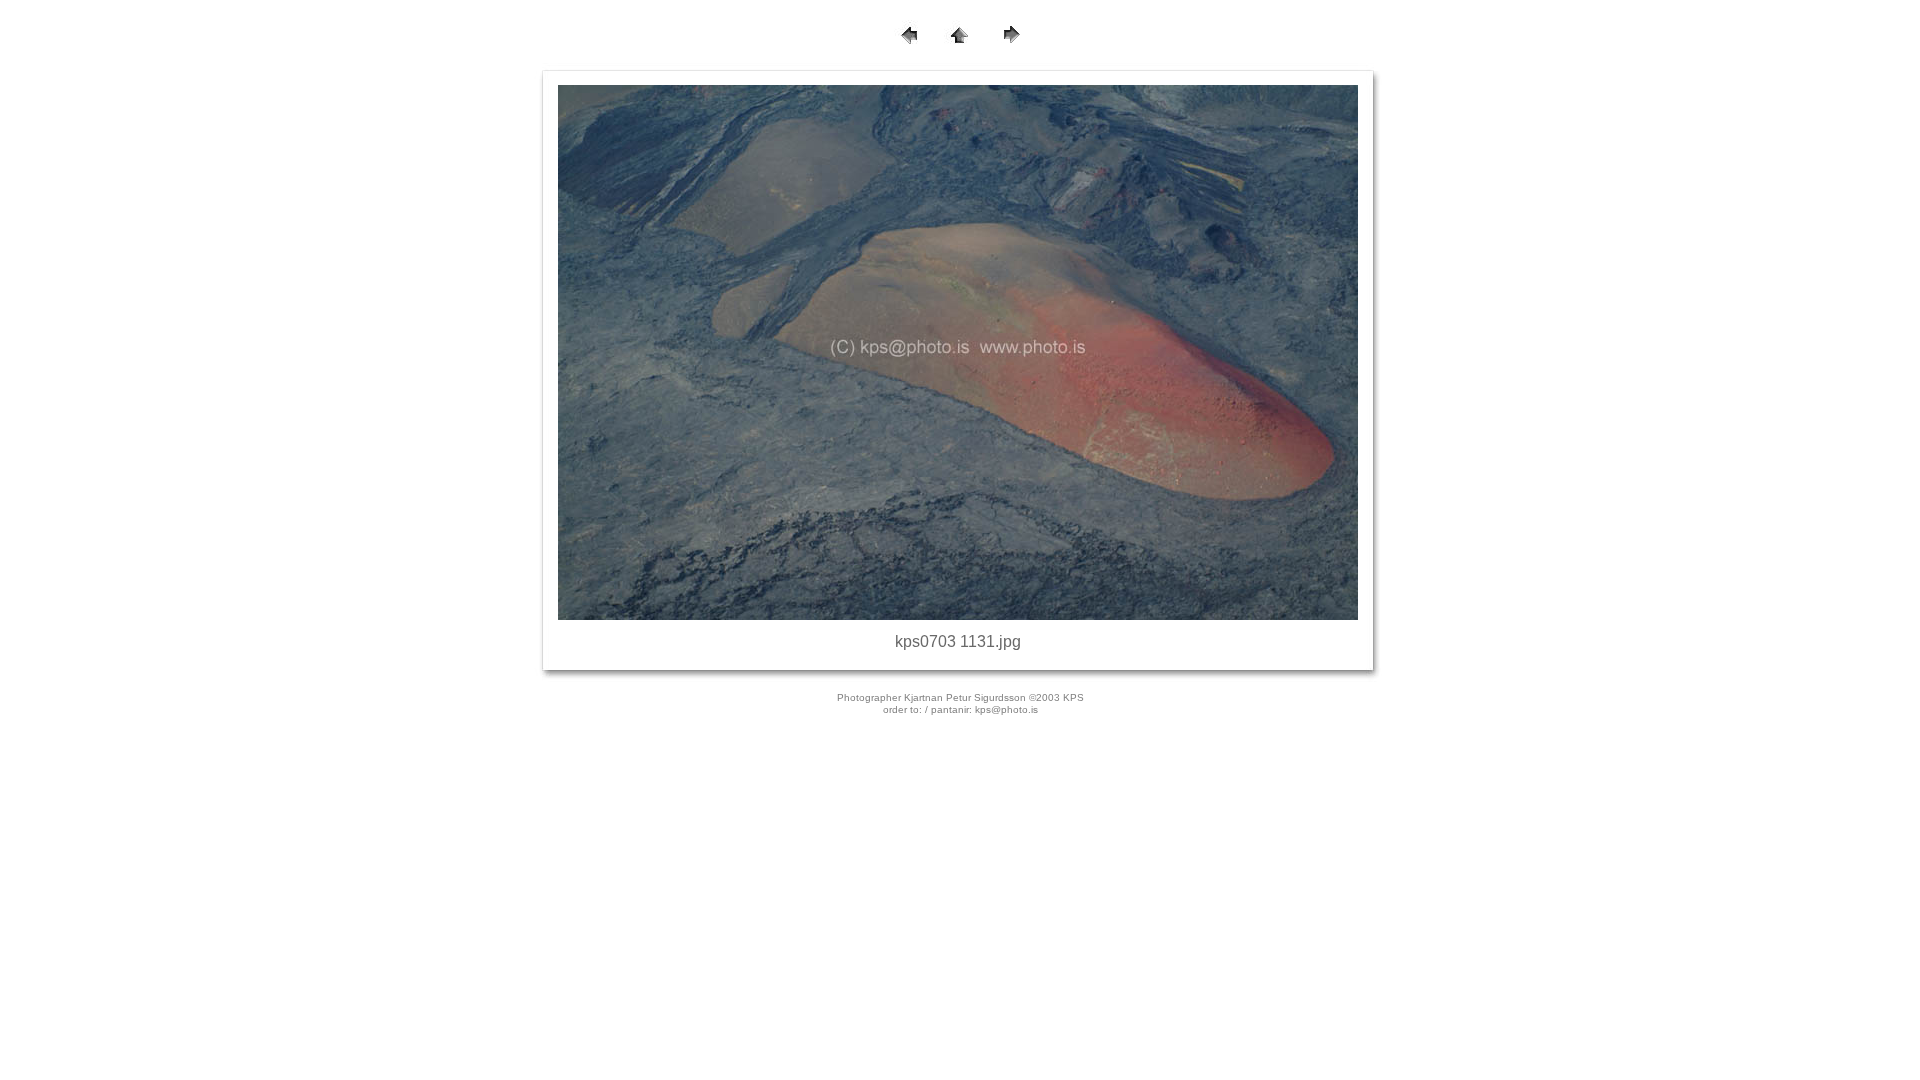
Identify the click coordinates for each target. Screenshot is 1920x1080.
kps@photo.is (1006, 709)
